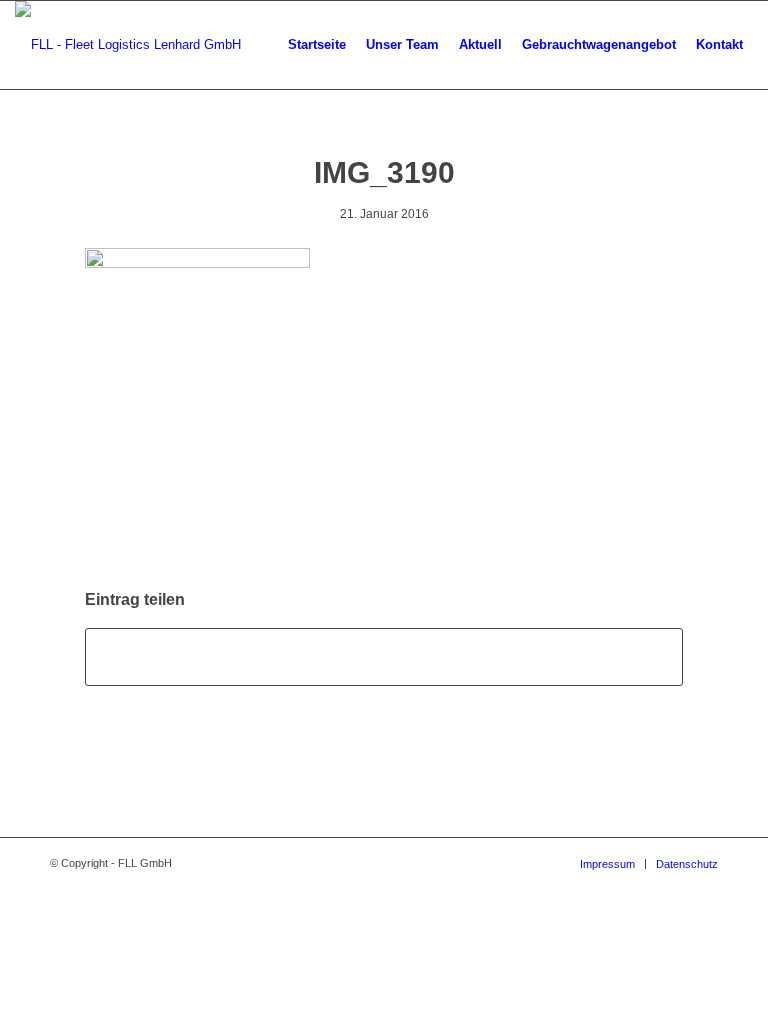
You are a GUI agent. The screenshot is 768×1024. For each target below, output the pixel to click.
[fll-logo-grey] (128, 45)
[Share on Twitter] (384, 656)
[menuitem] (317, 45)
